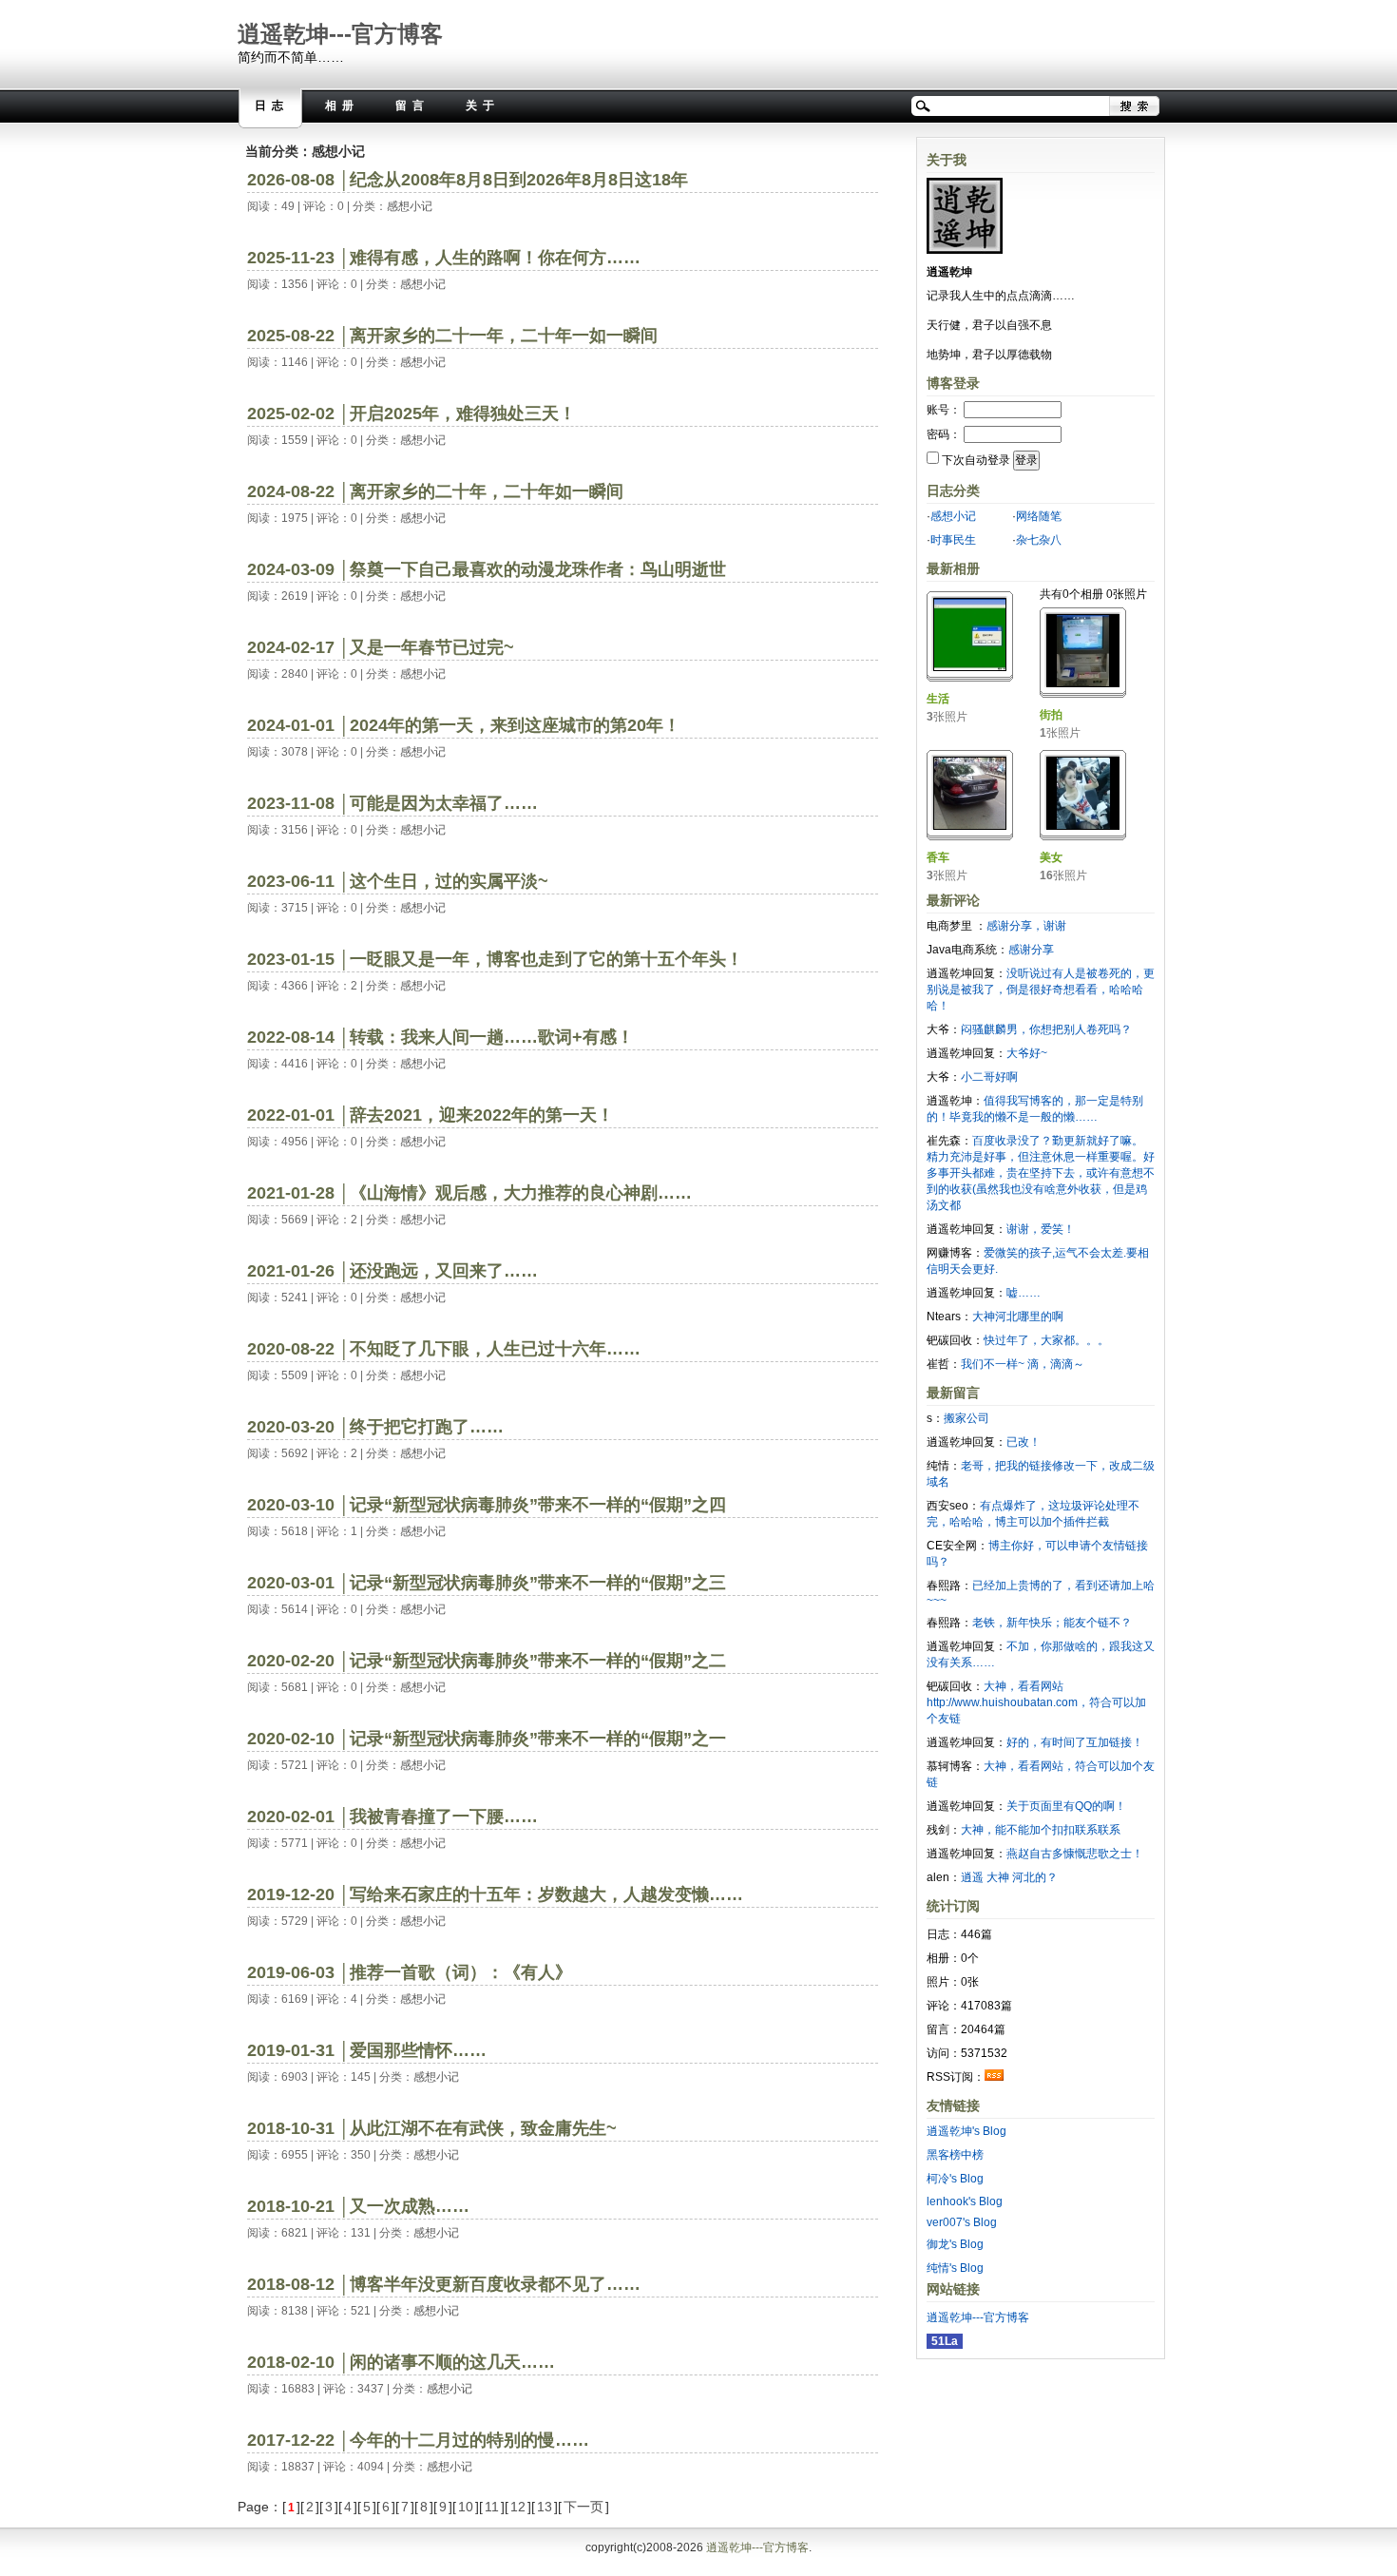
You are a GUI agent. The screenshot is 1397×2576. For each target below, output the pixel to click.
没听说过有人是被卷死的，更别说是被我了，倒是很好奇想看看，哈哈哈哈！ (1041, 990)
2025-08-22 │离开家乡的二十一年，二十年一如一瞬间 (452, 336)
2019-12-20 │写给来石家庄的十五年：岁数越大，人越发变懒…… (495, 1894)
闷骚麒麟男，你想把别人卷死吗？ (1046, 1029)
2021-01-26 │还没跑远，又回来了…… (392, 1271)
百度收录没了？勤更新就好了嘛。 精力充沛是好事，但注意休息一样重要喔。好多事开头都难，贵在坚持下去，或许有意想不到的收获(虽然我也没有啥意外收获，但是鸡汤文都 (1041, 1173)
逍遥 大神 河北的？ (1009, 1877)
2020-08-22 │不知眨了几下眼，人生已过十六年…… (444, 1349)
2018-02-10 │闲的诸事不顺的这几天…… (401, 2362)
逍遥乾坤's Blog (966, 2131)
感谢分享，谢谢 (1026, 926)
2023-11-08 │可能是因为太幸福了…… (392, 803)
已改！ (1024, 1442)
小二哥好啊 (989, 1077)
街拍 (1051, 715)
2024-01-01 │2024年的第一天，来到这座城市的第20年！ (464, 725)
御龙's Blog (955, 2244)
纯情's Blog (955, 2268)
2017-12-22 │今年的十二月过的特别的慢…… (418, 2440)
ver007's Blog (962, 2222)
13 (545, 2507)
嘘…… (1024, 1293)
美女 (1051, 857)
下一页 (584, 2507)
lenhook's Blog (965, 2201)
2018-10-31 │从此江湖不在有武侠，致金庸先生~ (432, 2128)
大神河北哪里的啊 (1018, 1317)
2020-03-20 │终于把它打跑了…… (375, 1427)
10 (466, 2507)
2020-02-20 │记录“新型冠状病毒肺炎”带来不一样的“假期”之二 (487, 1661)
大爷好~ (1027, 1053)
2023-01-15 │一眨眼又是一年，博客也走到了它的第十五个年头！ (495, 959)
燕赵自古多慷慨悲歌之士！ (1075, 1854)
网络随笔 (1039, 516)
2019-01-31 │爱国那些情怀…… (367, 2050)
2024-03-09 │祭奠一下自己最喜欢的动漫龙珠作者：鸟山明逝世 (487, 569)
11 (492, 2507)
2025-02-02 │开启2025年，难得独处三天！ (411, 413)
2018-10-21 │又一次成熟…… (358, 2206)
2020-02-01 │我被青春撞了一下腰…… (392, 1817)
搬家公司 (966, 1418)
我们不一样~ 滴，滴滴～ (1023, 1364)
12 (518, 2507)
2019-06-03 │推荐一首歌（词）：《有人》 (412, 1972)
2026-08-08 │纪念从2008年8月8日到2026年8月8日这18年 (468, 180)
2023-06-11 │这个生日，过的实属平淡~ (398, 881)
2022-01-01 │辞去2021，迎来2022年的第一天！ (431, 1115)
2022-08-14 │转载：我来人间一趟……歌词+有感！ (440, 1037)
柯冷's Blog (955, 2179)
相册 (342, 106)
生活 (938, 699)
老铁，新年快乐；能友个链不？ (1052, 1623)
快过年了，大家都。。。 (1046, 1340)
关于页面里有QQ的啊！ (1066, 1806)
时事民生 (953, 540)
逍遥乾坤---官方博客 (340, 34)
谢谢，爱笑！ (1041, 1229)
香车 (938, 857)
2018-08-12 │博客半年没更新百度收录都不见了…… (444, 2284)
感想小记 (410, 206)
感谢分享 (1031, 950)
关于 (483, 106)
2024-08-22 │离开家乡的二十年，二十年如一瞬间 (435, 491)
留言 (412, 106)
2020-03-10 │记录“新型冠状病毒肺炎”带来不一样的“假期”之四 (487, 1505)
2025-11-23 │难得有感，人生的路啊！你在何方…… (444, 258)
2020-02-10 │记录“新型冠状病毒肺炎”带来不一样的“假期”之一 (487, 1739)
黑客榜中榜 (955, 2155)
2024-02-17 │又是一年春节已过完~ (381, 647)
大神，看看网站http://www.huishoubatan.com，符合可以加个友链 (1036, 1702)
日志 (272, 106)
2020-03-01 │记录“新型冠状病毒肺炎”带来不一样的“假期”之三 (487, 1583)
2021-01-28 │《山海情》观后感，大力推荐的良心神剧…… (469, 1193)
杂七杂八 (1039, 540)
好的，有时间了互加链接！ (1075, 1742)
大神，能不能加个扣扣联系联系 (1041, 1830)
